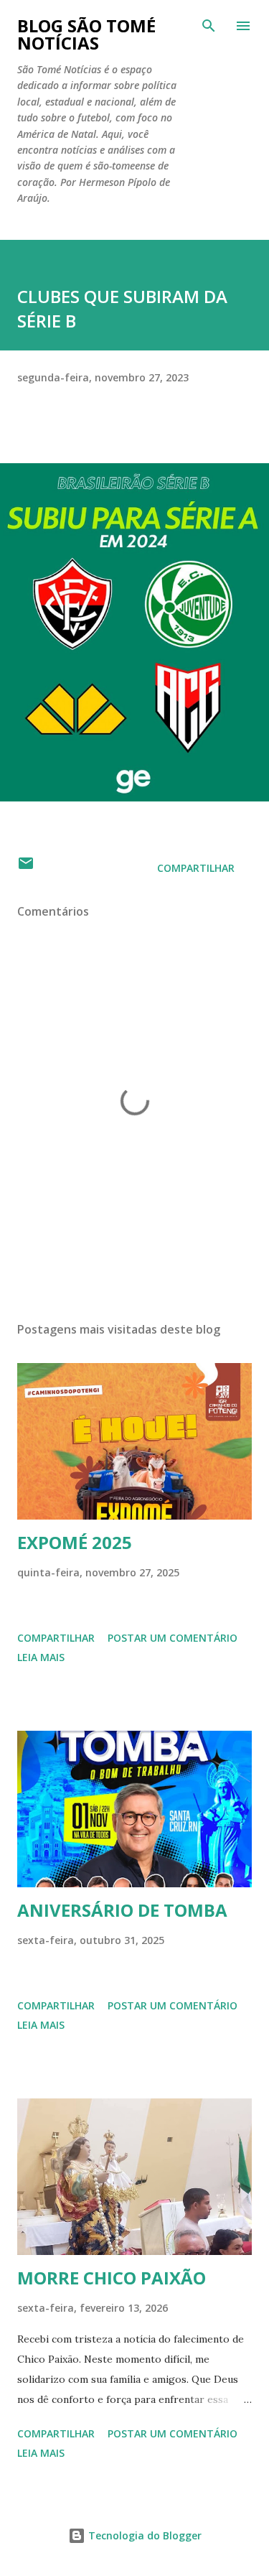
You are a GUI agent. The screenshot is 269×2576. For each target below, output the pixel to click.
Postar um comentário (173, 1638)
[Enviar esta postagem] (26, 868)
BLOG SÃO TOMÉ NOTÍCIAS (86, 34)
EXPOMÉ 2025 (75, 1542)
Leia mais (41, 1657)
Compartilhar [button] (196, 868)
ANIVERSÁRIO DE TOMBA (122, 1910)
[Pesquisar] (209, 26)
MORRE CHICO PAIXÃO (112, 2278)
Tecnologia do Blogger (143, 2535)
